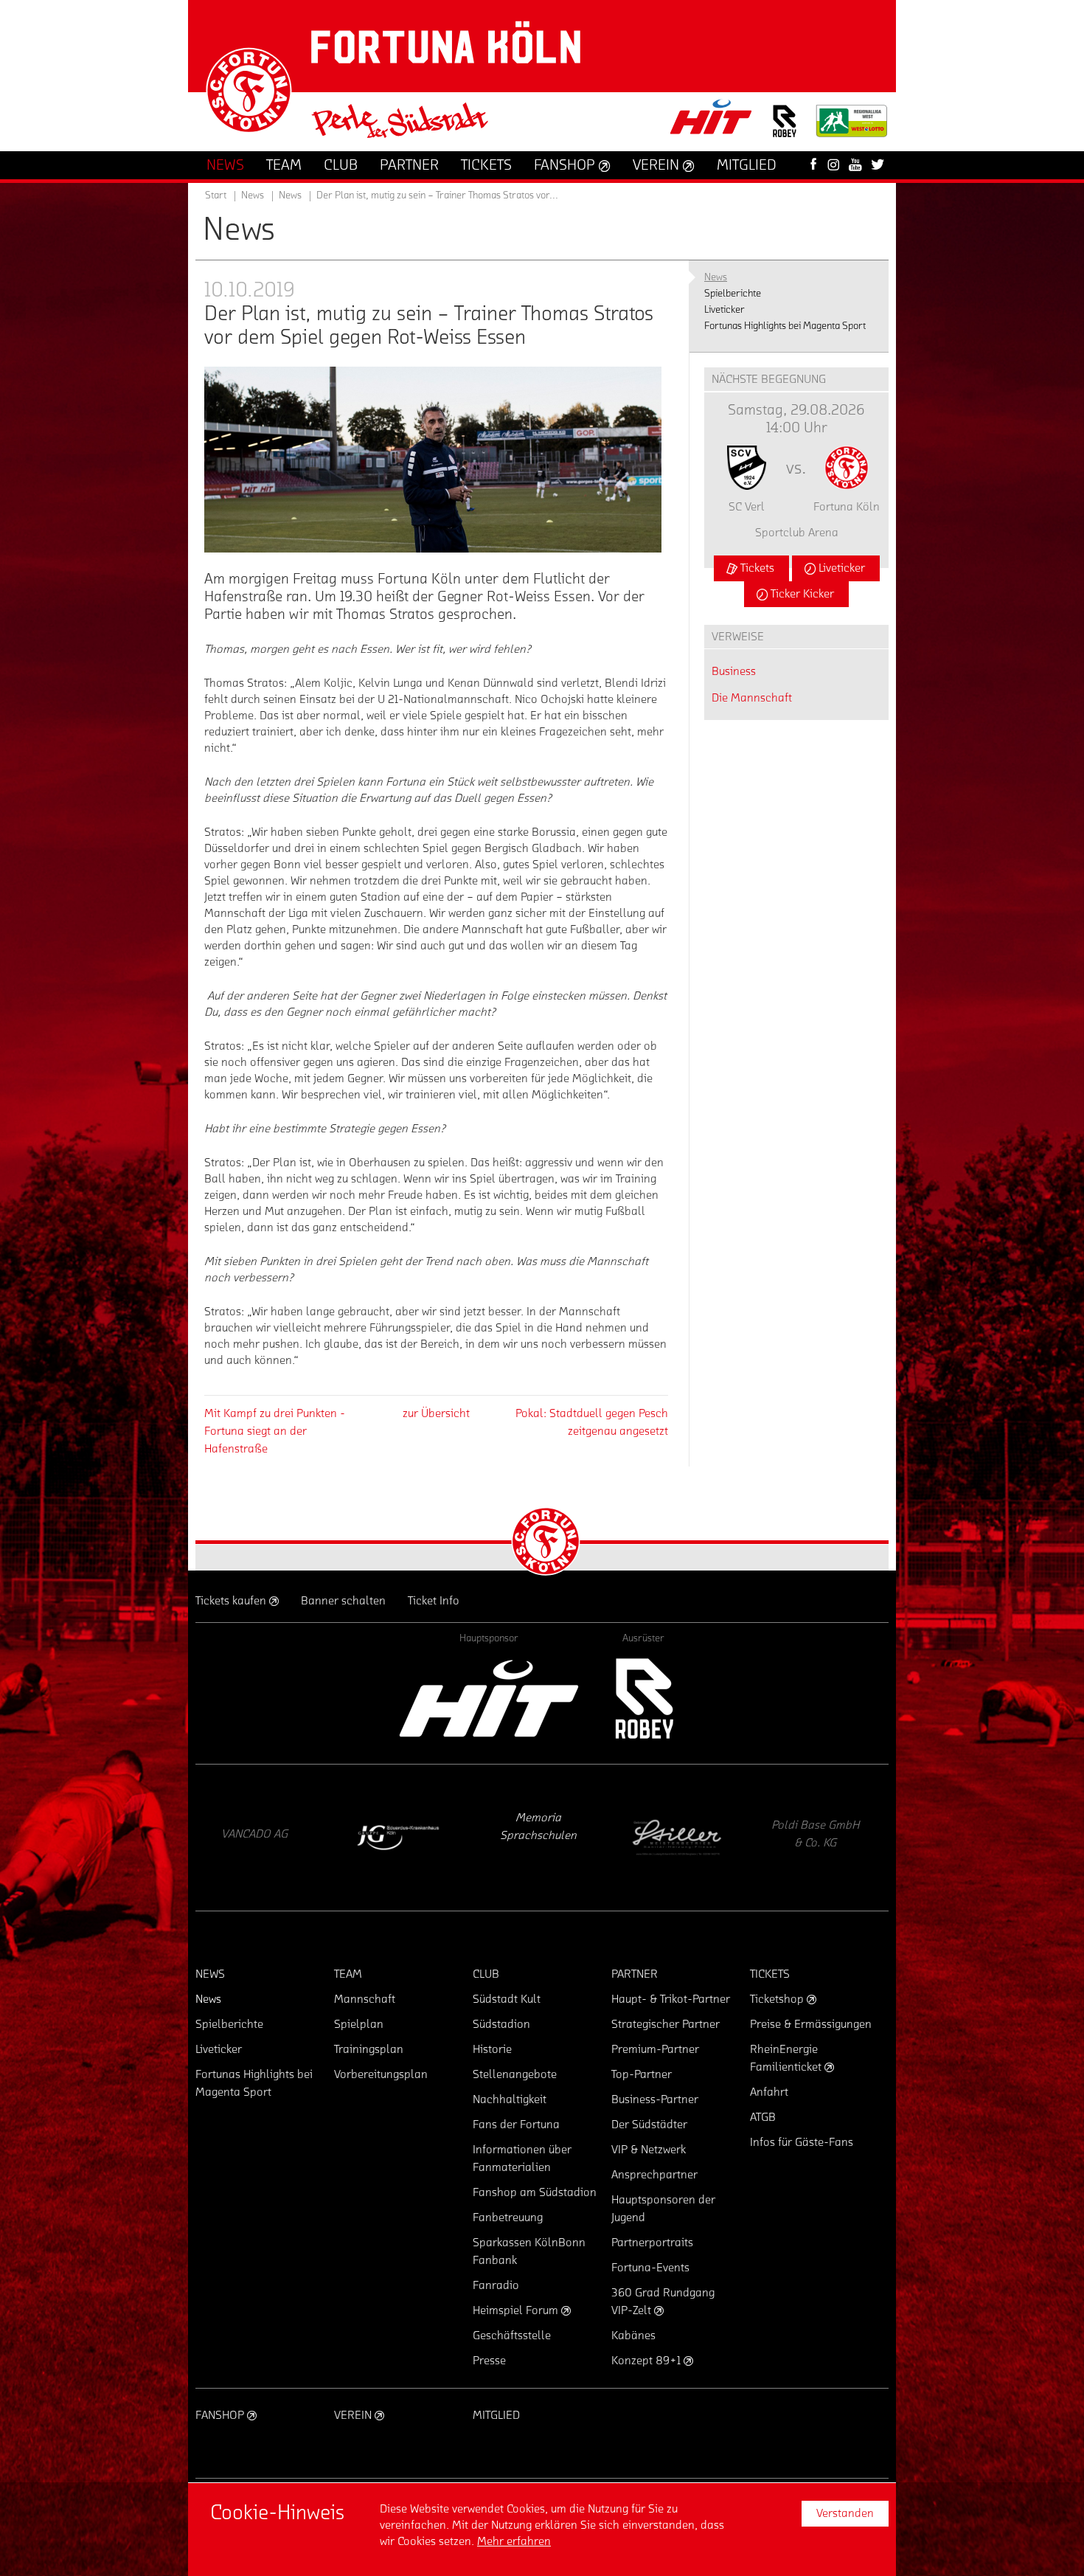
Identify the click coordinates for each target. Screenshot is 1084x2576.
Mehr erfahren (514, 2541)
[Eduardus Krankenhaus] (258, 1838)
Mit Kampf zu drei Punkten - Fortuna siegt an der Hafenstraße (275, 1431)
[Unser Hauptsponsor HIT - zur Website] (712, 121)
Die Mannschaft (752, 698)
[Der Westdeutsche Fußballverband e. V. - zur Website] (852, 127)
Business (734, 671)
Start (216, 195)
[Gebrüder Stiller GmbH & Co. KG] (538, 1838)
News (290, 195)
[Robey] (643, 1699)
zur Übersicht (436, 1413)
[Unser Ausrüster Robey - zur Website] (785, 130)
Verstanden (845, 2513)
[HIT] (489, 1699)
